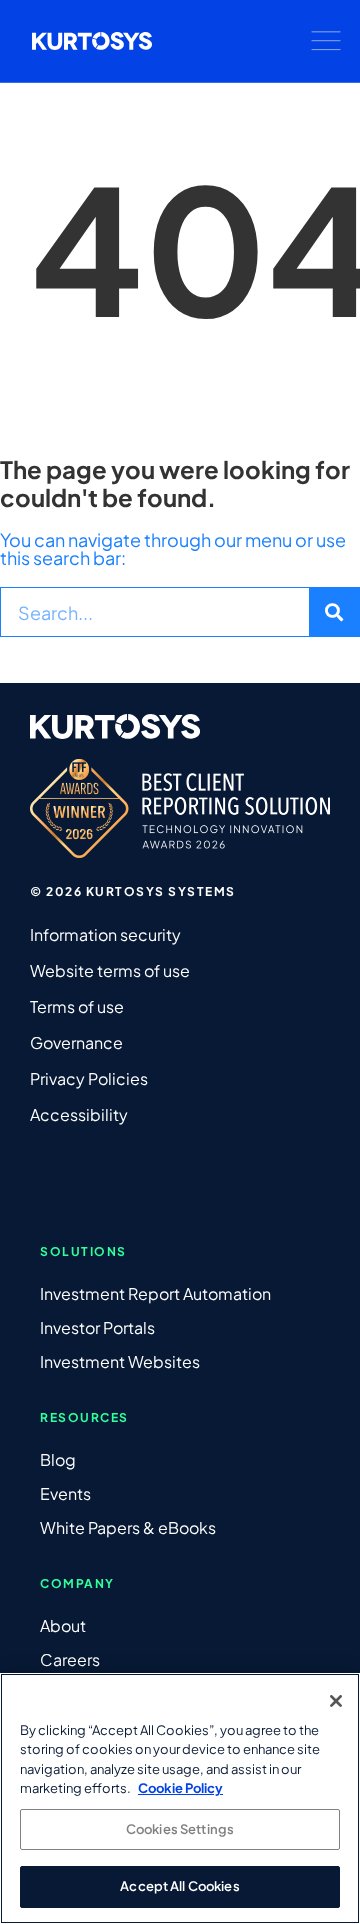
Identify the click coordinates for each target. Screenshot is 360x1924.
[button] (326, 41)
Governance (76, 1042)
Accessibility (79, 1114)
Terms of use (77, 1006)
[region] (180, 1798)
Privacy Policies (89, 1078)
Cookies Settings (180, 1829)
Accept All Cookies (179, 1886)
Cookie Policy (180, 1788)
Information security (105, 934)
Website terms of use (110, 970)
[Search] (334, 612)
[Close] (336, 1701)
